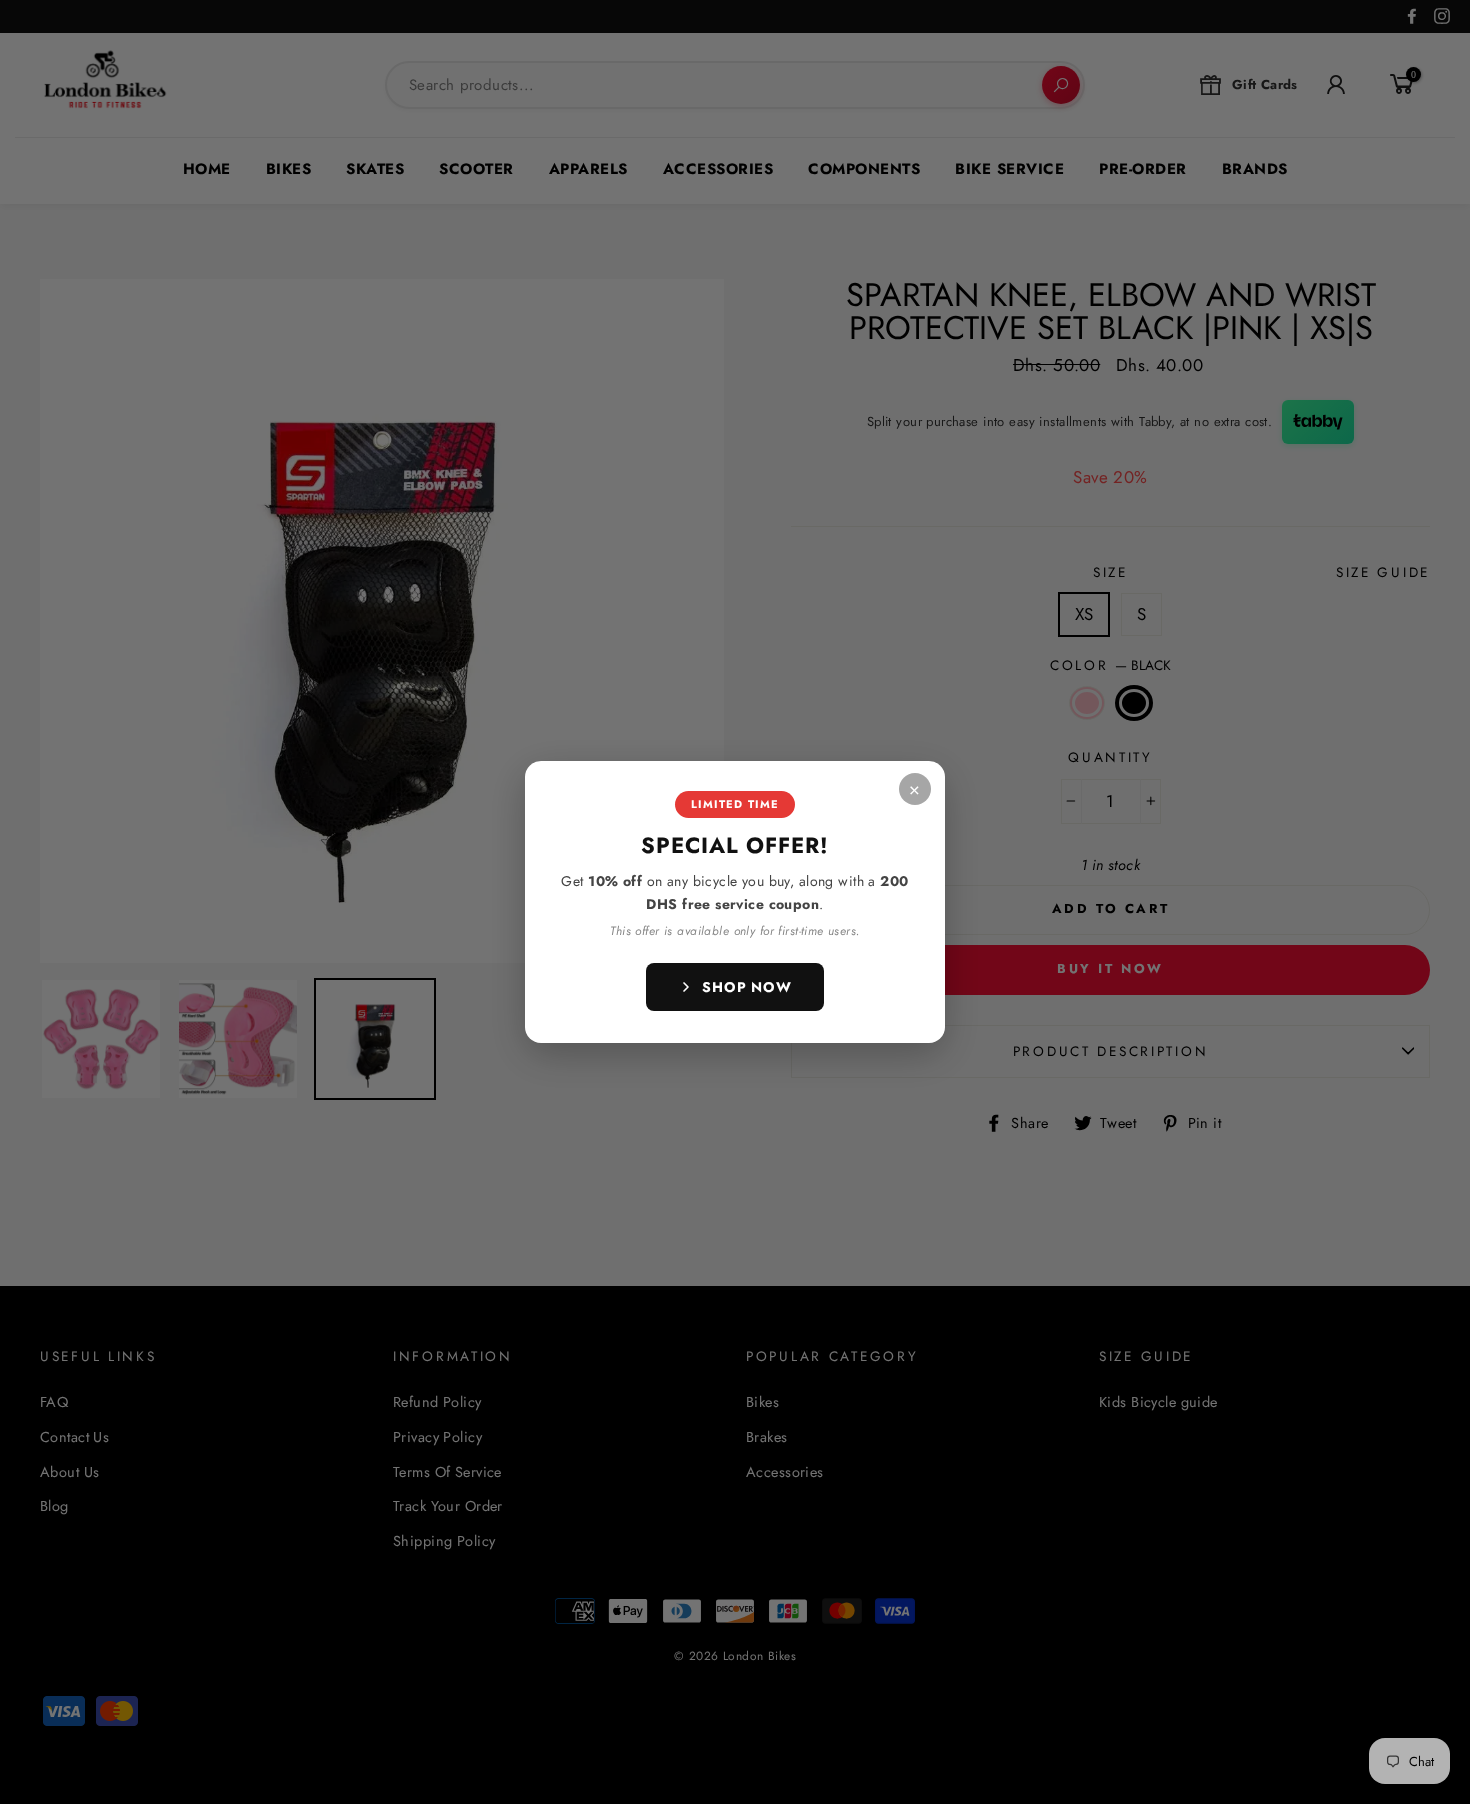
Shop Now (747, 987)
